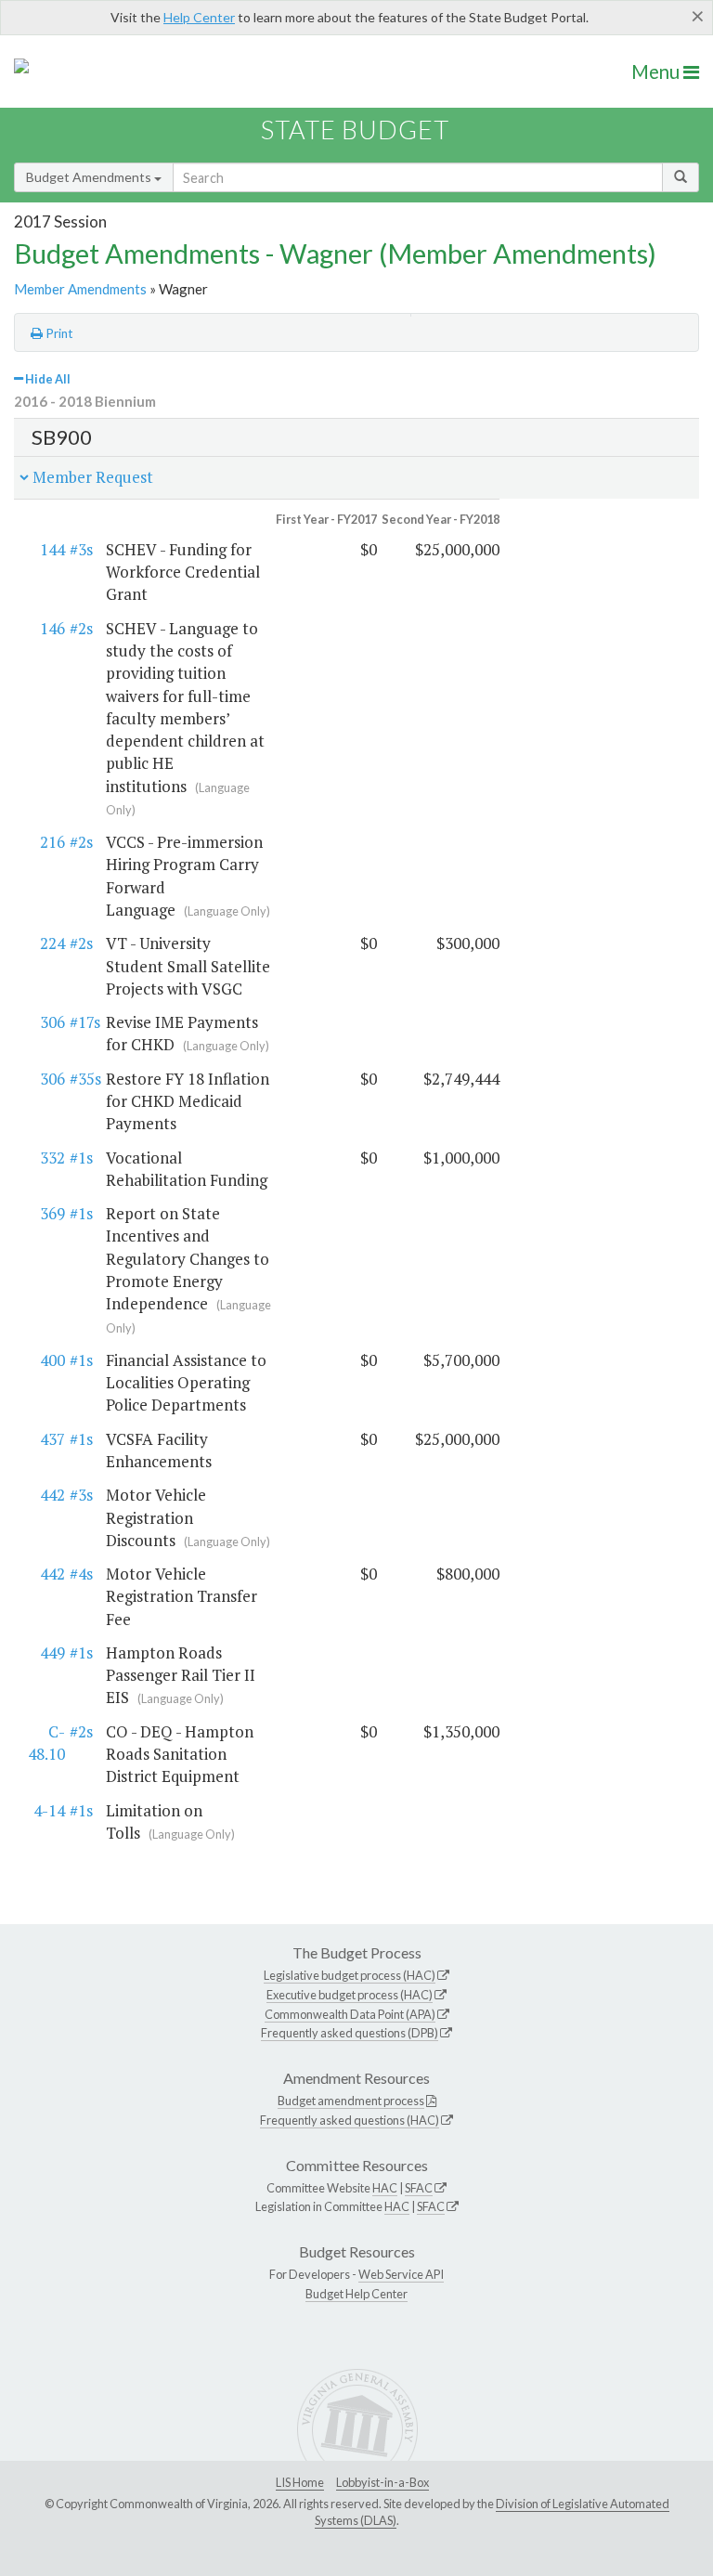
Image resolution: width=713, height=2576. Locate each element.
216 (52, 842)
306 (52, 1022)
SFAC (419, 2188)
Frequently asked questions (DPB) (350, 2033)
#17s (85, 1022)
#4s (81, 1574)
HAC (385, 2188)
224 (52, 943)
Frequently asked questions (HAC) (350, 2120)
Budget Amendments (90, 177)
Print (58, 333)
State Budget (355, 130)
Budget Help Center (356, 2294)
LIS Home (300, 2482)
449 (52, 1652)
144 (52, 549)
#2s (81, 628)
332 (52, 1158)
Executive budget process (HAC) (350, 1995)
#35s (85, 1079)
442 (52, 1495)
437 (52, 1439)
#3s (81, 549)
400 (52, 1360)
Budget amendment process (351, 2101)
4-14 (49, 1810)
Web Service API (401, 2274)
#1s (81, 1158)
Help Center (199, 17)
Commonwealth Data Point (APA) (350, 2014)
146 (52, 628)
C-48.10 (46, 1743)
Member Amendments (80, 289)
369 (52, 1213)
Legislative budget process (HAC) (350, 1975)
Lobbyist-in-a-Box (382, 2482)
